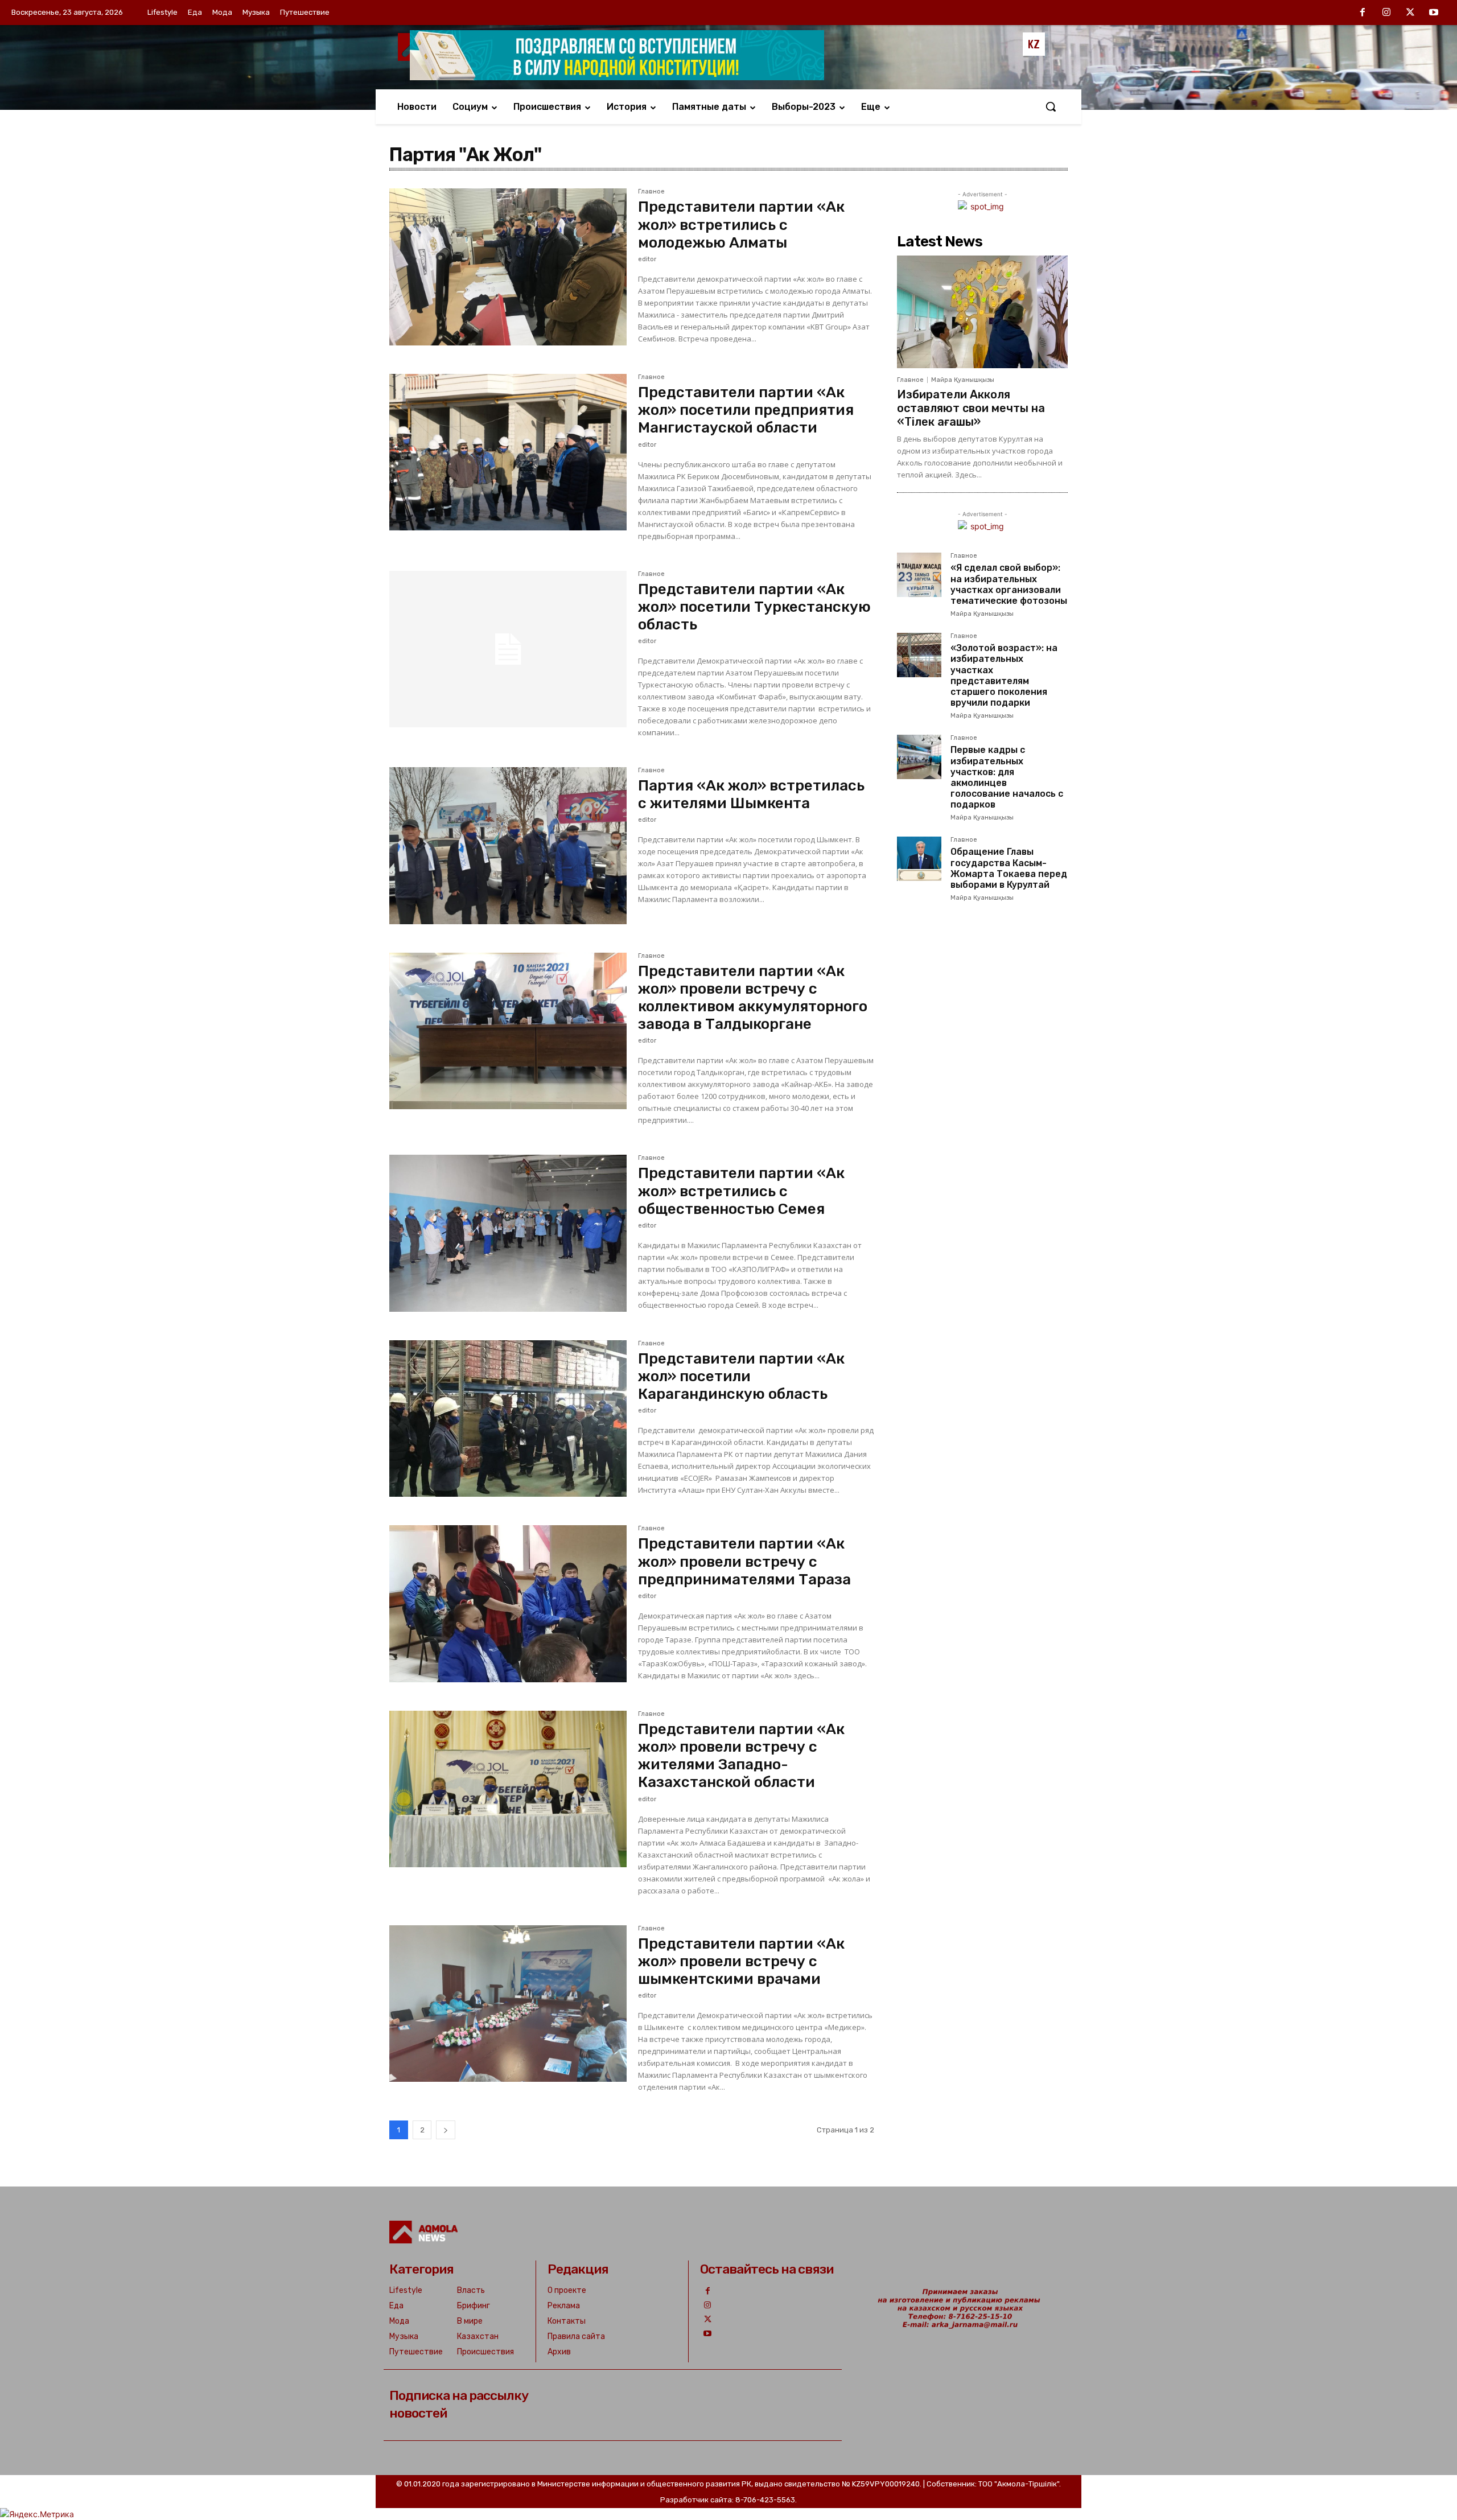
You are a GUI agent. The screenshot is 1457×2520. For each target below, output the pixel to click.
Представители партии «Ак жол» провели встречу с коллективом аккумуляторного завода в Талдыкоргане (753, 998)
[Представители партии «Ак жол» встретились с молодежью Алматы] (508, 267)
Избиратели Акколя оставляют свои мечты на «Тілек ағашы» (971, 408)
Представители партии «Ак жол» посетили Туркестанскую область (754, 607)
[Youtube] (1434, 13)
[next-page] (446, 2130)
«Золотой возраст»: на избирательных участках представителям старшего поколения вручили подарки (1004, 675)
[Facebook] (1363, 13)
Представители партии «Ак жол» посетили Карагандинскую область (741, 1376)
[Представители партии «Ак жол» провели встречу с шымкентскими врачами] (508, 2004)
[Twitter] (1410, 13)
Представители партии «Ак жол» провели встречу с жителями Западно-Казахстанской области (741, 1756)
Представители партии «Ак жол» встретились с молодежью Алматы (741, 225)
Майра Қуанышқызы (963, 380)
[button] (1051, 106)
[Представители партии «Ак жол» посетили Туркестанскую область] (508, 649)
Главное (651, 192)
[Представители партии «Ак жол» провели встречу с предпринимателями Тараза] (508, 1604)
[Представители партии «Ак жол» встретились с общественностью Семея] (508, 1233)
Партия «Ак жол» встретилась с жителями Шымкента (751, 794)
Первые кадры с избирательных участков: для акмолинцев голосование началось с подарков (1007, 777)
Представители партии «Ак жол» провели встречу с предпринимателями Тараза (744, 1561)
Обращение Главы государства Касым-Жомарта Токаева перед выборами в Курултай (1009, 868)
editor (647, 259)
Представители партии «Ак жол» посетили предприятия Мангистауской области (746, 410)
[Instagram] (1386, 13)
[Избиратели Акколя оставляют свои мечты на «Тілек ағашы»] (982, 312)
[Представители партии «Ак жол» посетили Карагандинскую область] (508, 1419)
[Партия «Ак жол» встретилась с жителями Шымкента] (508, 846)
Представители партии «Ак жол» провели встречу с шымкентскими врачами (741, 1961)
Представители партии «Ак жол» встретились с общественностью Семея (741, 1191)
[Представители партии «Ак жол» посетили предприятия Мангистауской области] (508, 452)
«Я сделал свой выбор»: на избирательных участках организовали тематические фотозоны (1009, 584)
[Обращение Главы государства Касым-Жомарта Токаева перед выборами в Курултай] (919, 859)
